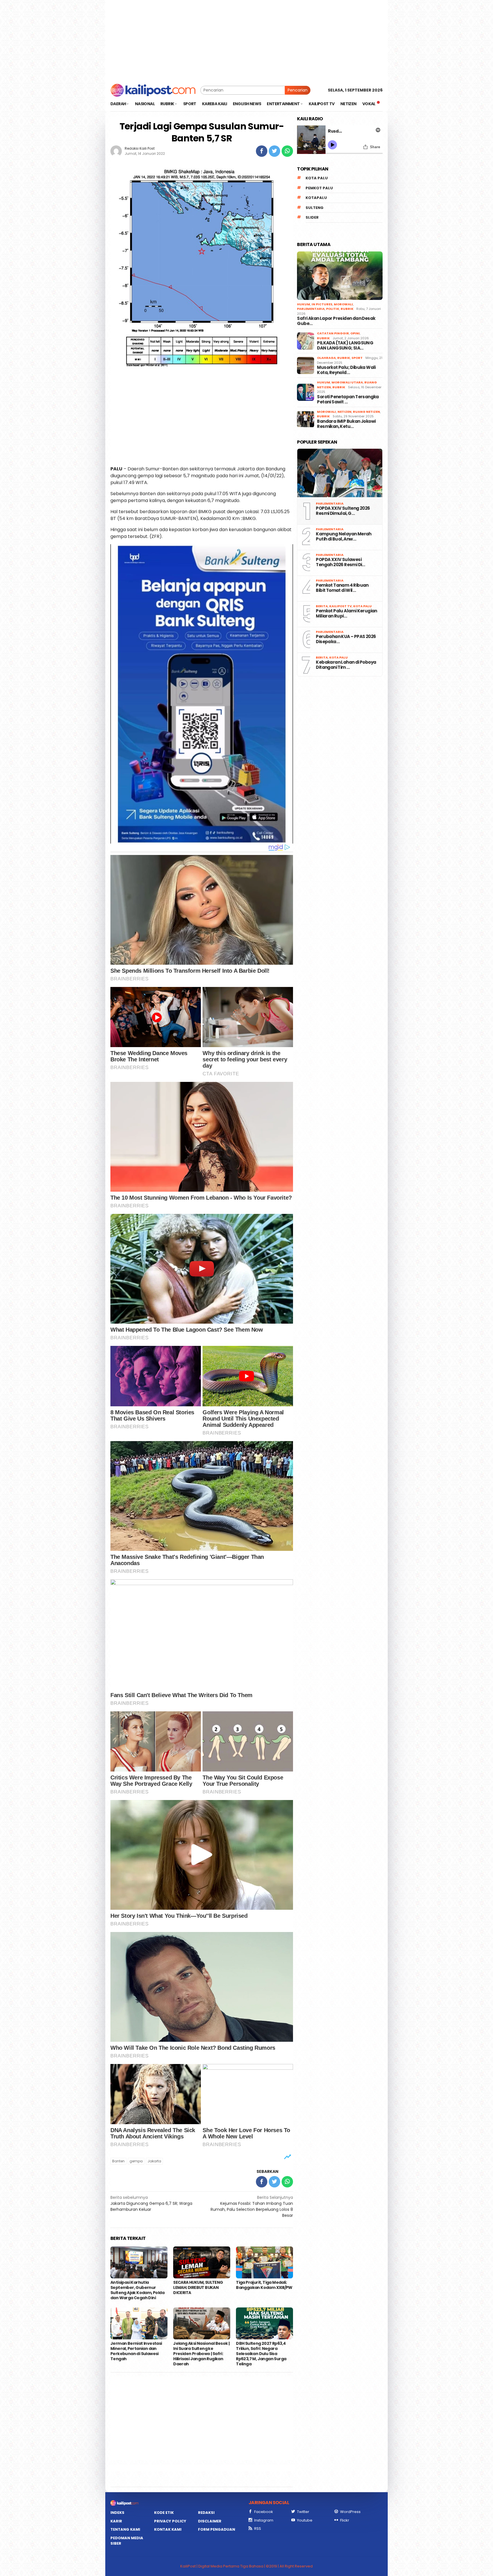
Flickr (345, 2520)
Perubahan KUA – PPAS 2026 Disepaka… (346, 639)
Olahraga (326, 358)
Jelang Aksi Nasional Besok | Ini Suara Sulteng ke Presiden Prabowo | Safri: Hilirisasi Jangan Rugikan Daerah (201, 2354)
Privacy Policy (170, 2521)
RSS (258, 2529)
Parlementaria (311, 309)
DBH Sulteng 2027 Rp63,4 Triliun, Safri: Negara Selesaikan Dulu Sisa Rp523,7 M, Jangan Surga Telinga (261, 2354)
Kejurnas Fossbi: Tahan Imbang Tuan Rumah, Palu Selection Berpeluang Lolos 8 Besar (252, 2206)
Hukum (304, 304)
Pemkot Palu (319, 188)
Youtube (305, 2520)
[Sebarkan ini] (262, 151)
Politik (333, 309)
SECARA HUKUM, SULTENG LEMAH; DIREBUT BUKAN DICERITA (198, 2287)
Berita (322, 606)
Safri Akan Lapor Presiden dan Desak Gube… (336, 321)
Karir (116, 2521)
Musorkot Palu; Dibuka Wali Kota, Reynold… (346, 370)
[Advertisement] (246, 40)
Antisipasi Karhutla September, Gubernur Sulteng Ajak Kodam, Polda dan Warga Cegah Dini (137, 2290)
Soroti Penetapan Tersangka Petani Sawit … (348, 399)
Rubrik (347, 309)
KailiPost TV (341, 606)
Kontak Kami (168, 2529)
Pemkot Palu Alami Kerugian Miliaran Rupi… (346, 613)
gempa (136, 2161)
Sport (357, 358)
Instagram (264, 2520)
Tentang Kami (125, 2529)
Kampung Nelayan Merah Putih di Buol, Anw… (344, 537)
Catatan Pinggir (333, 333)
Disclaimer (210, 2521)
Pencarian (298, 90)
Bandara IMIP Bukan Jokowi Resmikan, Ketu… (346, 424)
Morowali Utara (347, 382)
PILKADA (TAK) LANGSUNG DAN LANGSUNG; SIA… (345, 346)
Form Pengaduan (217, 2529)
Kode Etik (164, 2513)
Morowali (343, 304)
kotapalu (316, 198)
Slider (312, 217)
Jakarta (154, 2161)
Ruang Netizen (366, 412)
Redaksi (206, 2513)
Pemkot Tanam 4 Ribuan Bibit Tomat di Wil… (342, 588)
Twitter (303, 2512)
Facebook (264, 2512)
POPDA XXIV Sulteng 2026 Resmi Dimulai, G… (343, 511)
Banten (118, 2161)
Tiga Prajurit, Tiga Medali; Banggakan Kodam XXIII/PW (264, 2285)
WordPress (350, 2512)
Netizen (345, 412)
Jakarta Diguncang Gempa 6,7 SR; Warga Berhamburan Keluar (151, 2203)
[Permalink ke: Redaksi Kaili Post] (116, 151)
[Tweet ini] (274, 151)
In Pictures (322, 304)
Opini (355, 333)
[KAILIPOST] (153, 90)
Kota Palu (317, 178)
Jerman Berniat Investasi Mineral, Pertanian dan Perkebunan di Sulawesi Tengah (136, 2351)
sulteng (315, 208)
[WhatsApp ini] (287, 151)
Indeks (117, 2513)
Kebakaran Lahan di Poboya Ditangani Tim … (346, 665)
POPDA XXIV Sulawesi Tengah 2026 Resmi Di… (340, 562)
